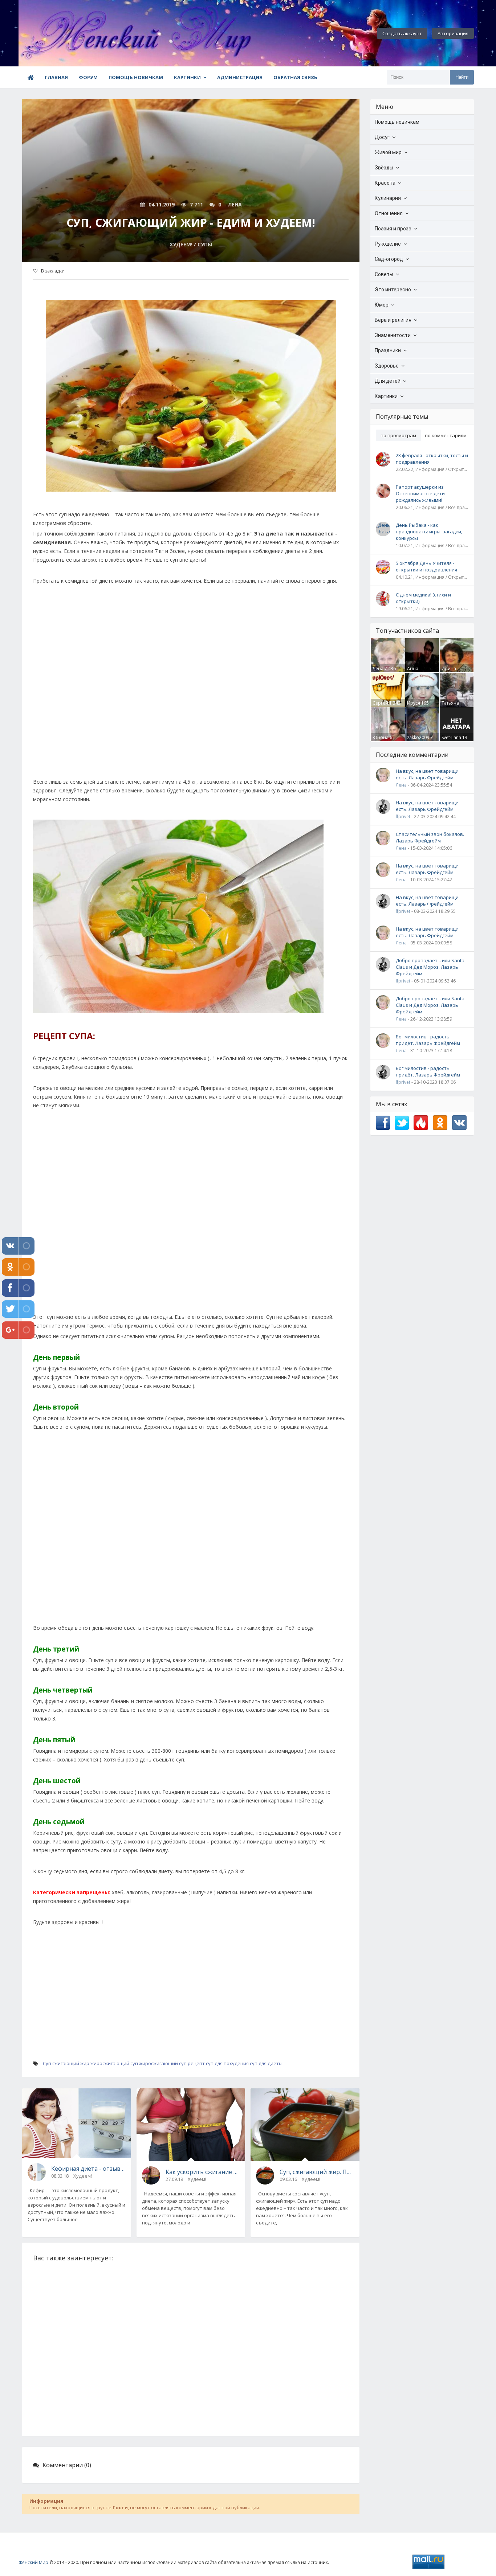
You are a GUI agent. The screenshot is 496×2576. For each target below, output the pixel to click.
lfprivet (403, 817)
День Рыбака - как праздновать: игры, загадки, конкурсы (429, 532)
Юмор (382, 305)
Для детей (388, 381)
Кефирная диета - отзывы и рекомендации (88, 2169)
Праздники (388, 350)
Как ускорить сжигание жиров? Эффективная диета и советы (203, 2172)
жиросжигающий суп (114, 2063)
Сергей (380, 703)
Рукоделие (388, 244)
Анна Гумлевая (417, 672)
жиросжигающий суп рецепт (172, 2063)
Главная (56, 77)
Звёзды (384, 168)
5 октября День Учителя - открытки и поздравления (426, 566)
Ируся (414, 703)
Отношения (389, 213)
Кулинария (388, 198)
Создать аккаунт (402, 33)
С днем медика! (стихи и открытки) (423, 598)
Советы (384, 274)
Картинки (187, 77)
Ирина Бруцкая (450, 672)
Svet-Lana (451, 737)
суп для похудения (227, 2063)
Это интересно (393, 290)
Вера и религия (393, 320)
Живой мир (388, 152)
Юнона (381, 737)
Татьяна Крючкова (452, 706)
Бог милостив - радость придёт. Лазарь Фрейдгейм (428, 1040)
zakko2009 (418, 737)
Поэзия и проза (393, 229)
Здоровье (387, 366)
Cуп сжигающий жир (66, 2063)
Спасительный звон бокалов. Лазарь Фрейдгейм (430, 837)
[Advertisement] (191, 690)
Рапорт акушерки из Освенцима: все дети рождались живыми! (420, 493)
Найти (462, 77)
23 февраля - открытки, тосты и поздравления (432, 459)
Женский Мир (33, 2562)
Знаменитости (393, 335)
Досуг (382, 137)
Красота (385, 183)
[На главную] (58, 33)
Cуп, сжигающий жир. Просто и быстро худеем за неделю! (317, 2172)
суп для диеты (266, 2063)
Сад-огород (389, 259)
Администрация (240, 77)
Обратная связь (295, 77)
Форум (88, 77)
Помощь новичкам (136, 77)
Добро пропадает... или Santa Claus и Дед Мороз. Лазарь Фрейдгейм (430, 967)
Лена (378, 668)
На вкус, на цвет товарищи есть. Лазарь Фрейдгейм (427, 774)
